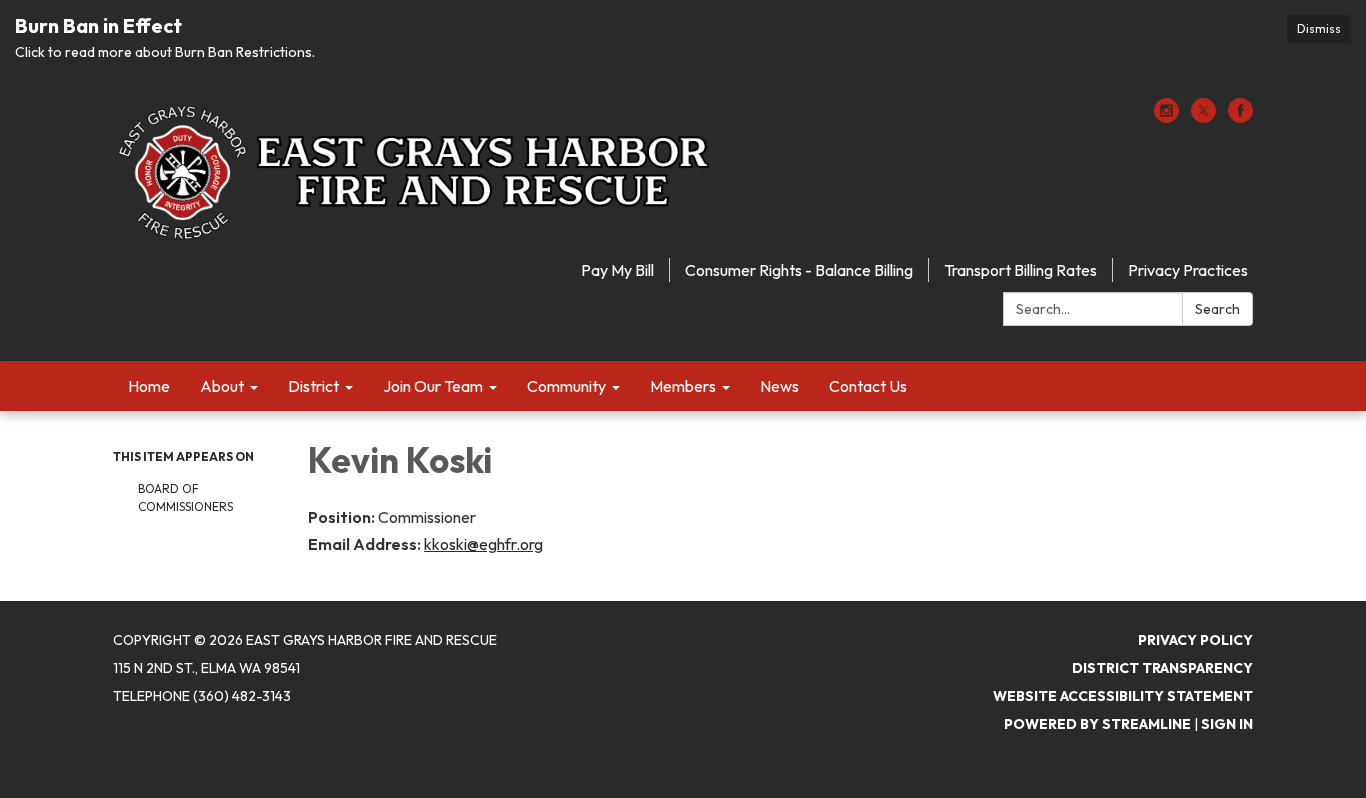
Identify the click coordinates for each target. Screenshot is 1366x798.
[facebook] (1240, 117)
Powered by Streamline (1097, 724)
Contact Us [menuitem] (868, 386)
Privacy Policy (1195, 640)
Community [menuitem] (566, 386)
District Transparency (1162, 668)
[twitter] (1203, 117)
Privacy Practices (1188, 270)
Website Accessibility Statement (1123, 696)
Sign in (1227, 724)
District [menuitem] (313, 386)
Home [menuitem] (149, 386)
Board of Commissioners (185, 497)
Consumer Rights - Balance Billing (799, 270)
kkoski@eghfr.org (483, 544)
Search (1217, 309)
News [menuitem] (779, 386)
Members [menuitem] (683, 386)
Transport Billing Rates (1020, 270)
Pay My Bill (617, 270)
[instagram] (1166, 117)
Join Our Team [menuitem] (433, 386)
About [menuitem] (222, 386)
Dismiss (1319, 28)
